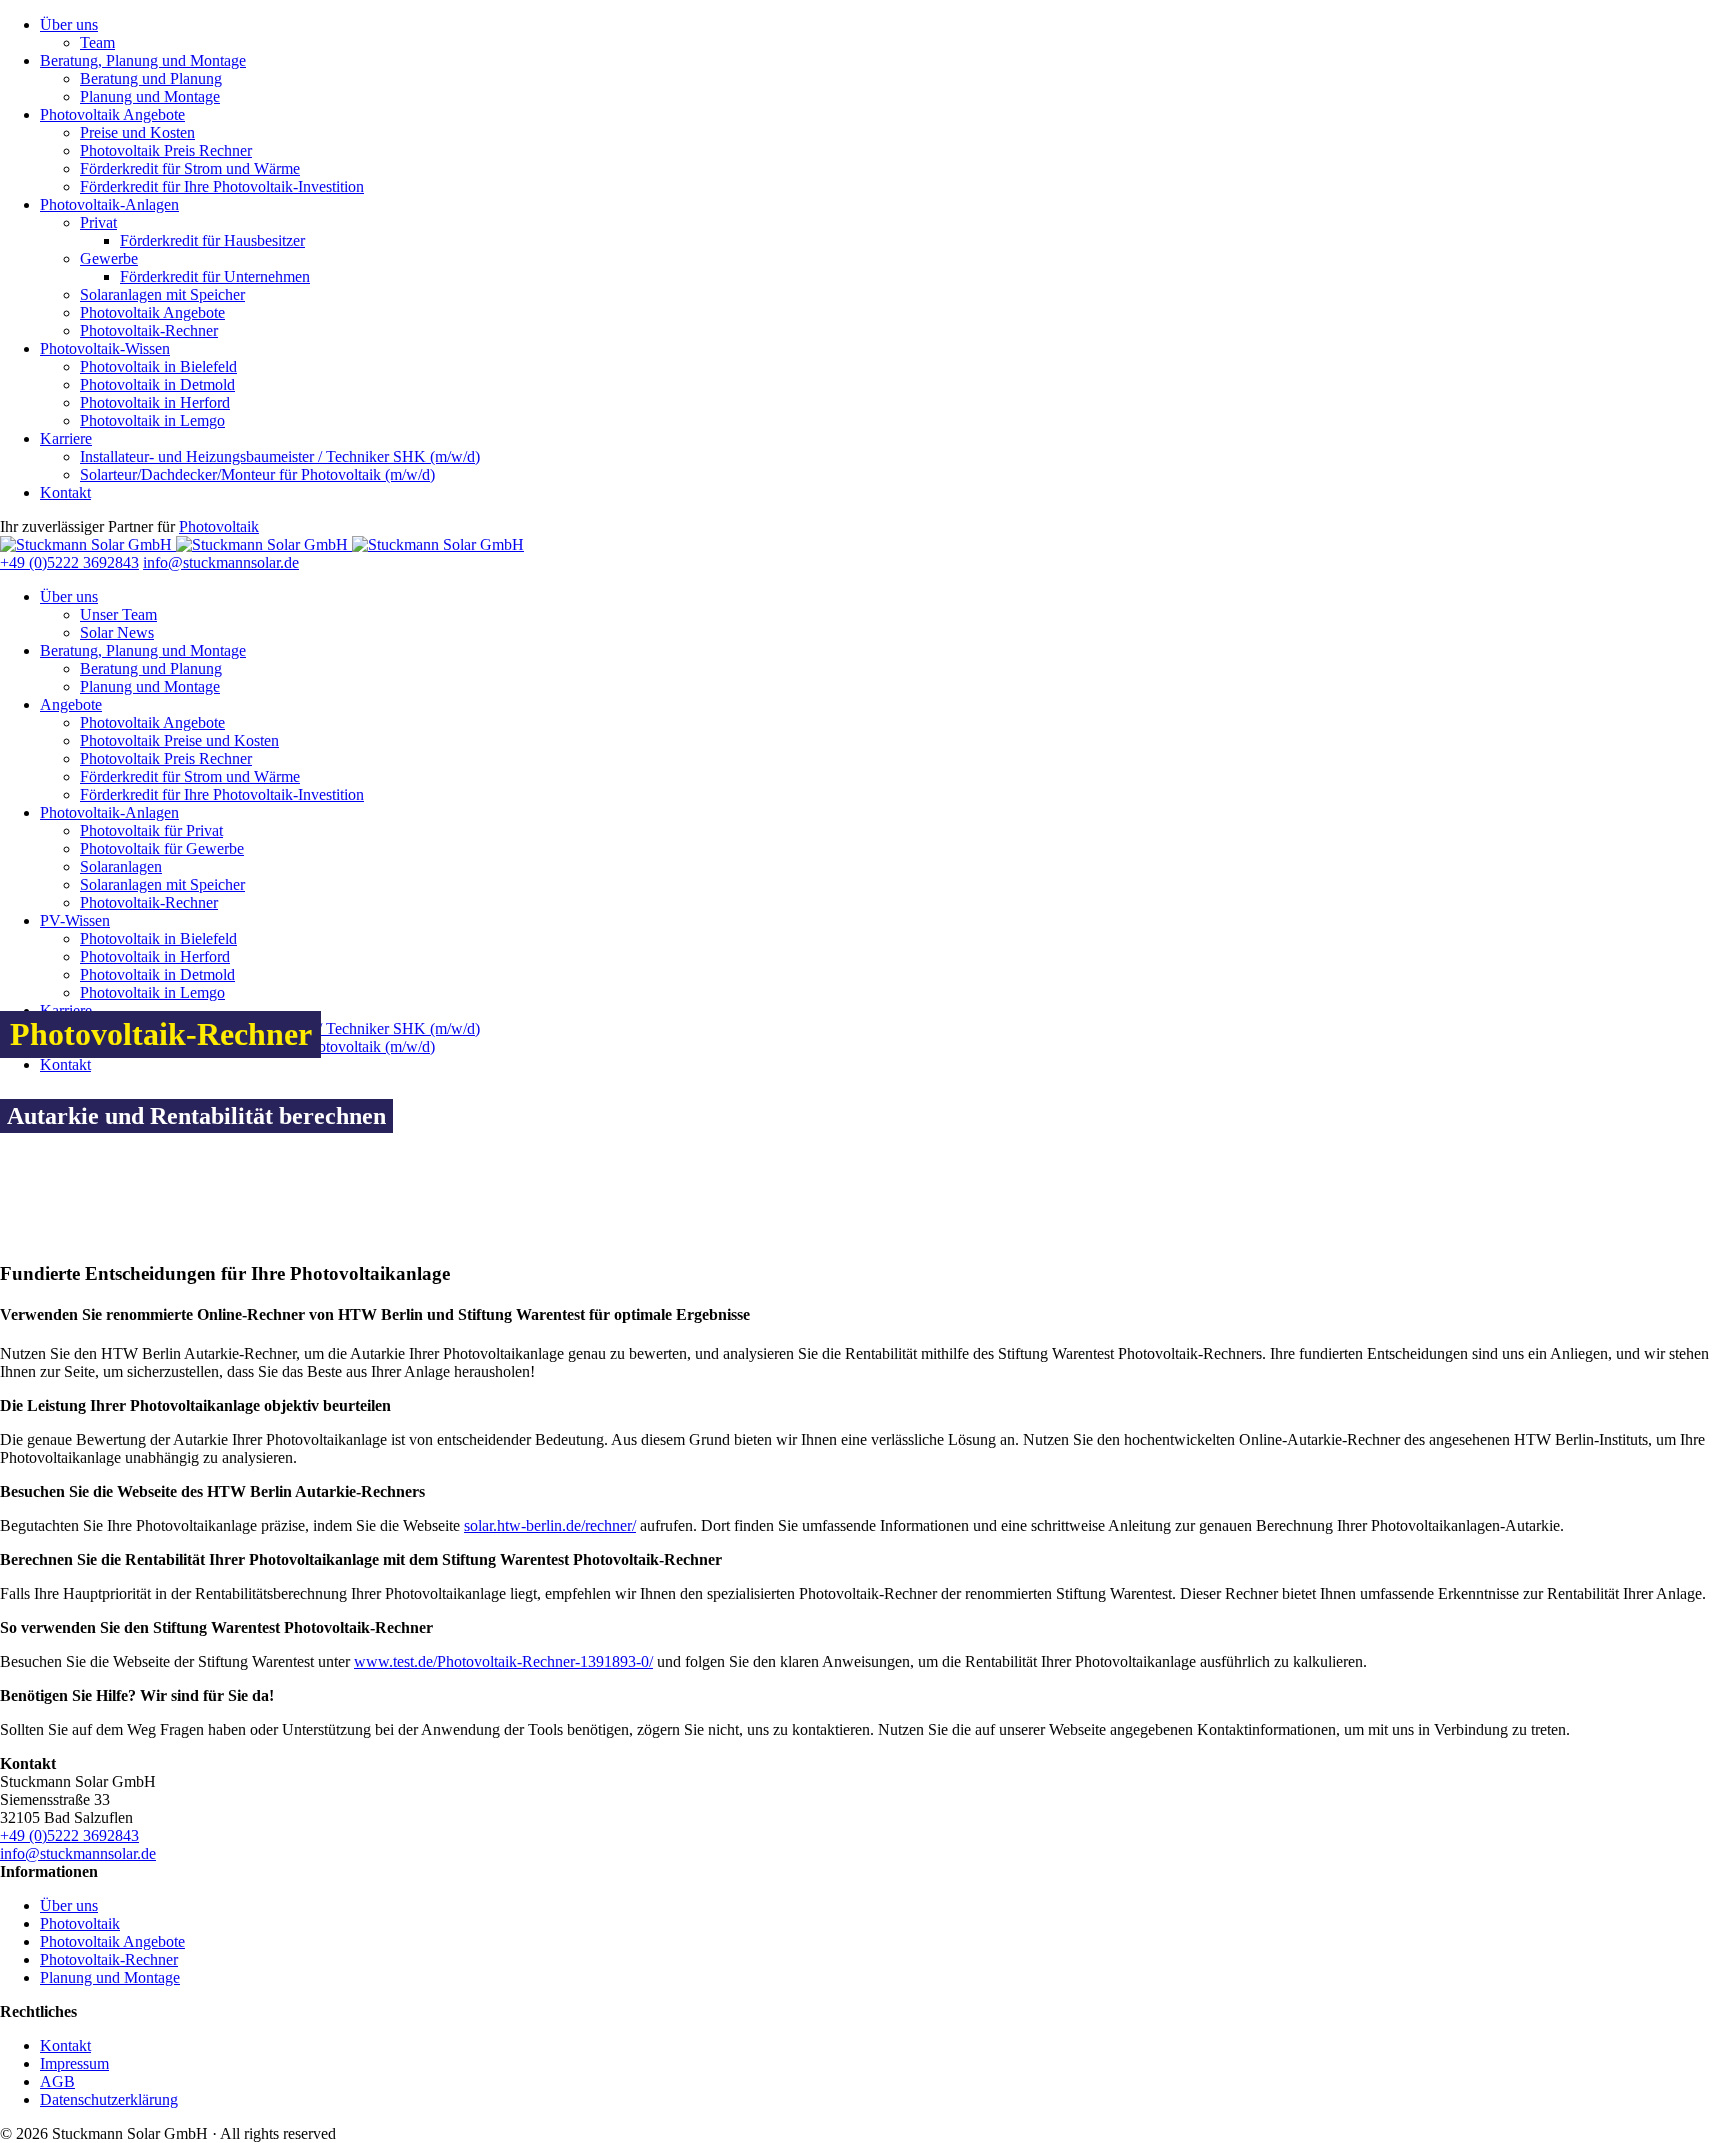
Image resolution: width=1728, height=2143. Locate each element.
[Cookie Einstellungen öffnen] (44, 2117)
